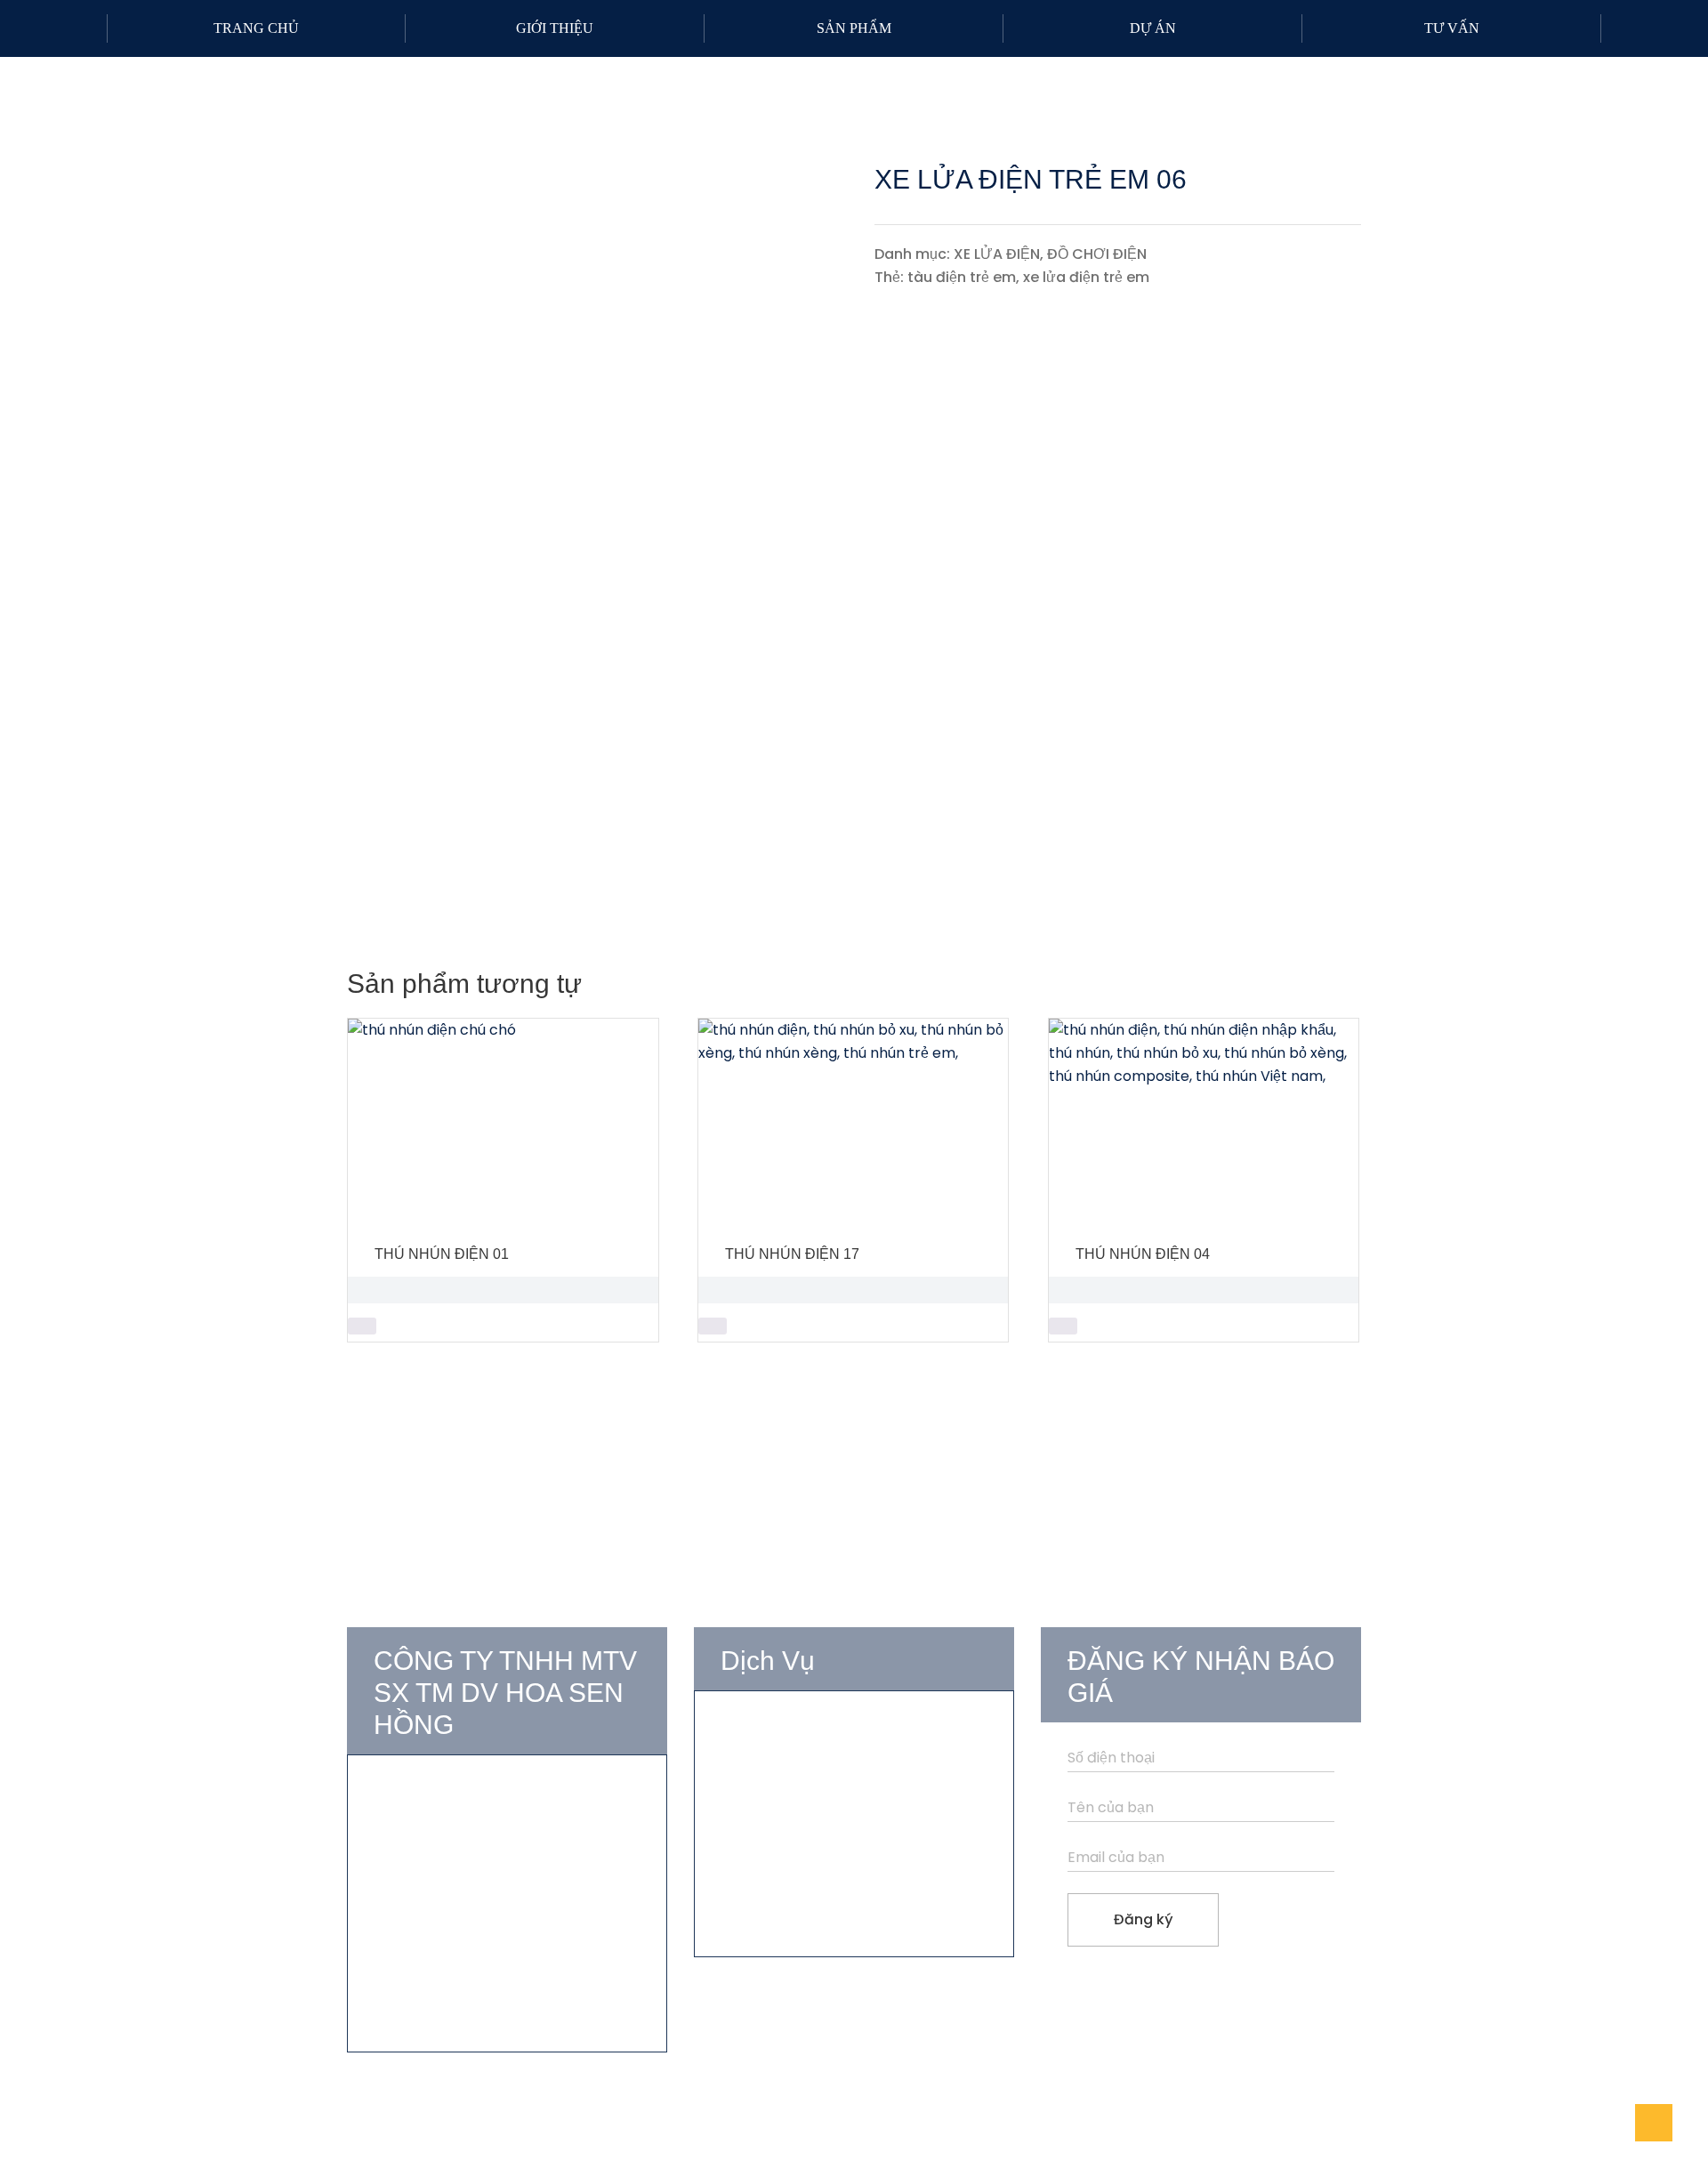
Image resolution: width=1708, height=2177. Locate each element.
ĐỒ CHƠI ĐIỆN (1097, 254)
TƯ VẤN (1452, 28)
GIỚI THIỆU (555, 28)
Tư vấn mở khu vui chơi (801, 1728)
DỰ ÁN (1153, 28)
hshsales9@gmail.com (472, 1917)
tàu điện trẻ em (962, 277)
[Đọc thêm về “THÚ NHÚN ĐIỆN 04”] (1063, 1326)
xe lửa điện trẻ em (1086, 277)
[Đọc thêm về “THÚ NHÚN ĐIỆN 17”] (713, 1326)
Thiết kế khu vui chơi (791, 1760)
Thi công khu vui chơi (794, 1792)
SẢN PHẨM (854, 28)
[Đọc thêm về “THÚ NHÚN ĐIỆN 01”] (362, 1326)
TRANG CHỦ (256, 28)
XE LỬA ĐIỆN (997, 254)
